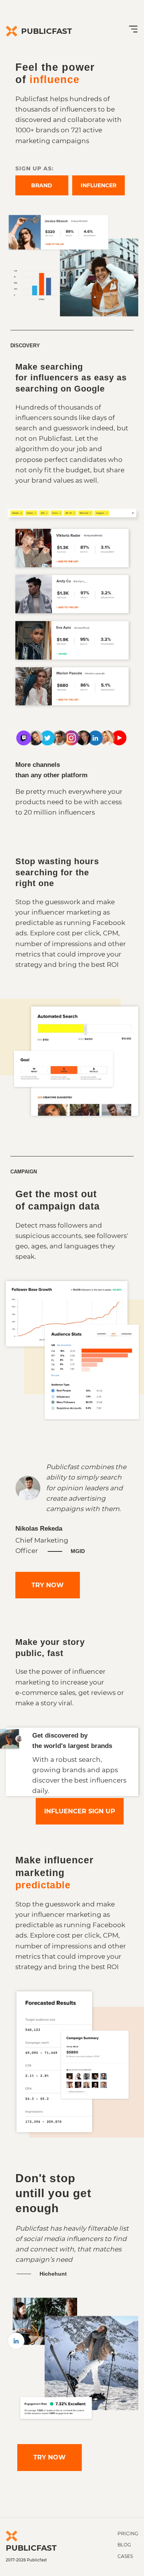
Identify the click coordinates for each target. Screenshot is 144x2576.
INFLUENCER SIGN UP (80, 1811)
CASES (125, 2556)
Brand (42, 185)
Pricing (128, 2534)
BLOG (124, 2545)
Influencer (98, 185)
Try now (48, 1585)
